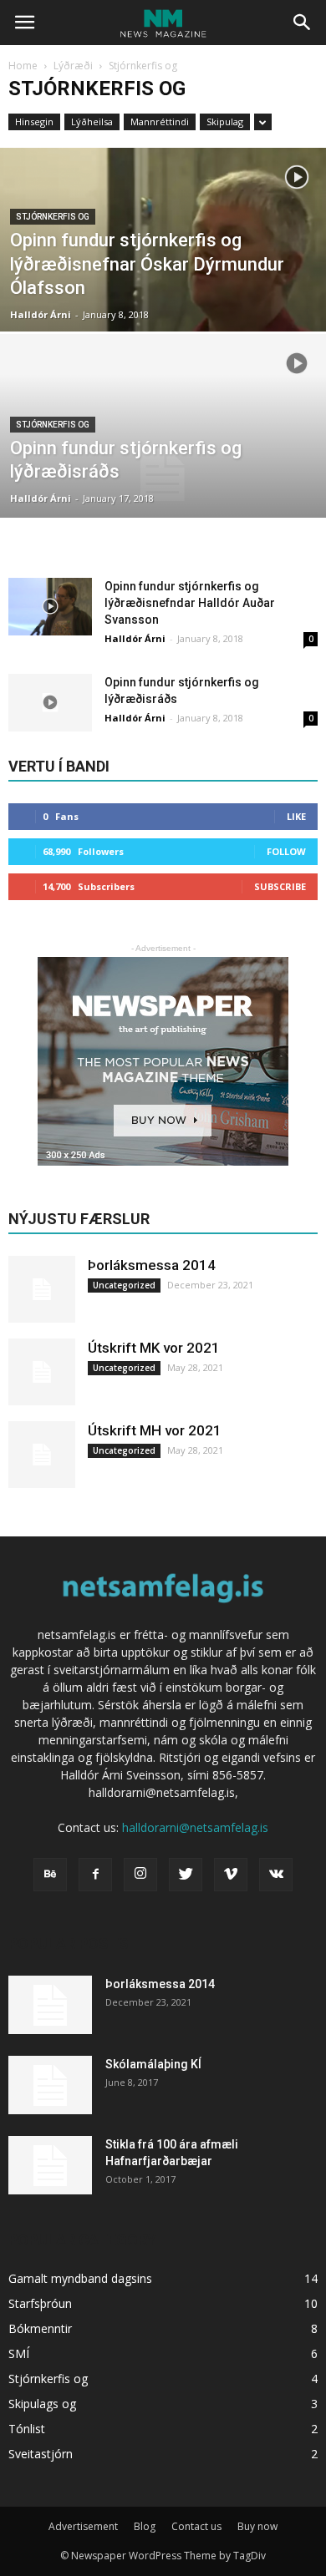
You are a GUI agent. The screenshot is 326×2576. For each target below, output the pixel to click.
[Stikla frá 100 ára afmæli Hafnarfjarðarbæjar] (50, 2165)
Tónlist (27, 2429)
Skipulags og (42, 2404)
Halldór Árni (41, 314)
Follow (286, 851)
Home (23, 66)
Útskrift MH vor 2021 (155, 1430)
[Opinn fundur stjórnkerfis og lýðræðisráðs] (163, 475)
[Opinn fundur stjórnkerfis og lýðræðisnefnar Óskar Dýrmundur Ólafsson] (163, 288)
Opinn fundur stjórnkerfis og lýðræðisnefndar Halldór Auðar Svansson (190, 603)
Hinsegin (34, 121)
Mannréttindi (160, 121)
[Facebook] (95, 1875)
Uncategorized (124, 1285)
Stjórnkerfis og (53, 217)
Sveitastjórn (41, 2454)
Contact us (196, 2526)
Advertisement (83, 2526)
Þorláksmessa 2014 (152, 1265)
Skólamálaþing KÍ (153, 2064)
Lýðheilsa (92, 121)
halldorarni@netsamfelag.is (195, 1827)
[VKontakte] (276, 1875)
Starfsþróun (40, 2303)
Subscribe (280, 886)
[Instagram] (140, 1875)
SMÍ (19, 2353)
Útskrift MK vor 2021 (154, 1348)
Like (296, 816)
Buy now (257, 2526)
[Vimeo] (231, 1875)
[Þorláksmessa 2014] (42, 1289)
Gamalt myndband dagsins (80, 2278)
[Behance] (50, 1875)
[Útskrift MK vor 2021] (42, 1372)
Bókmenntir (40, 2328)
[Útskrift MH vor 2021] (42, 1455)
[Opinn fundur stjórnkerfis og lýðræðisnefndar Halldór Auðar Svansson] (50, 607)
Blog (145, 2526)
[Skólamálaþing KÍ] (50, 2085)
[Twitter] (186, 1875)
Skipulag (225, 121)
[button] (303, 23)
